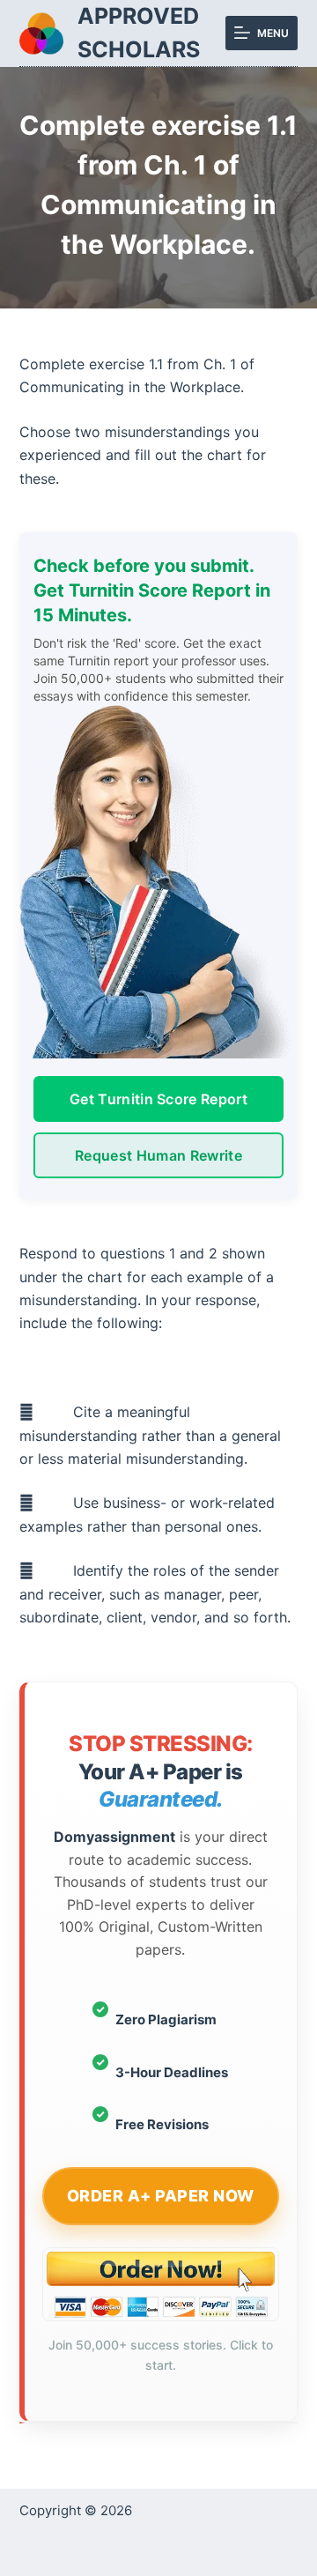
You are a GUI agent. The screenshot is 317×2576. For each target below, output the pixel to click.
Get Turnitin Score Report (158, 1099)
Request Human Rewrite (158, 1155)
